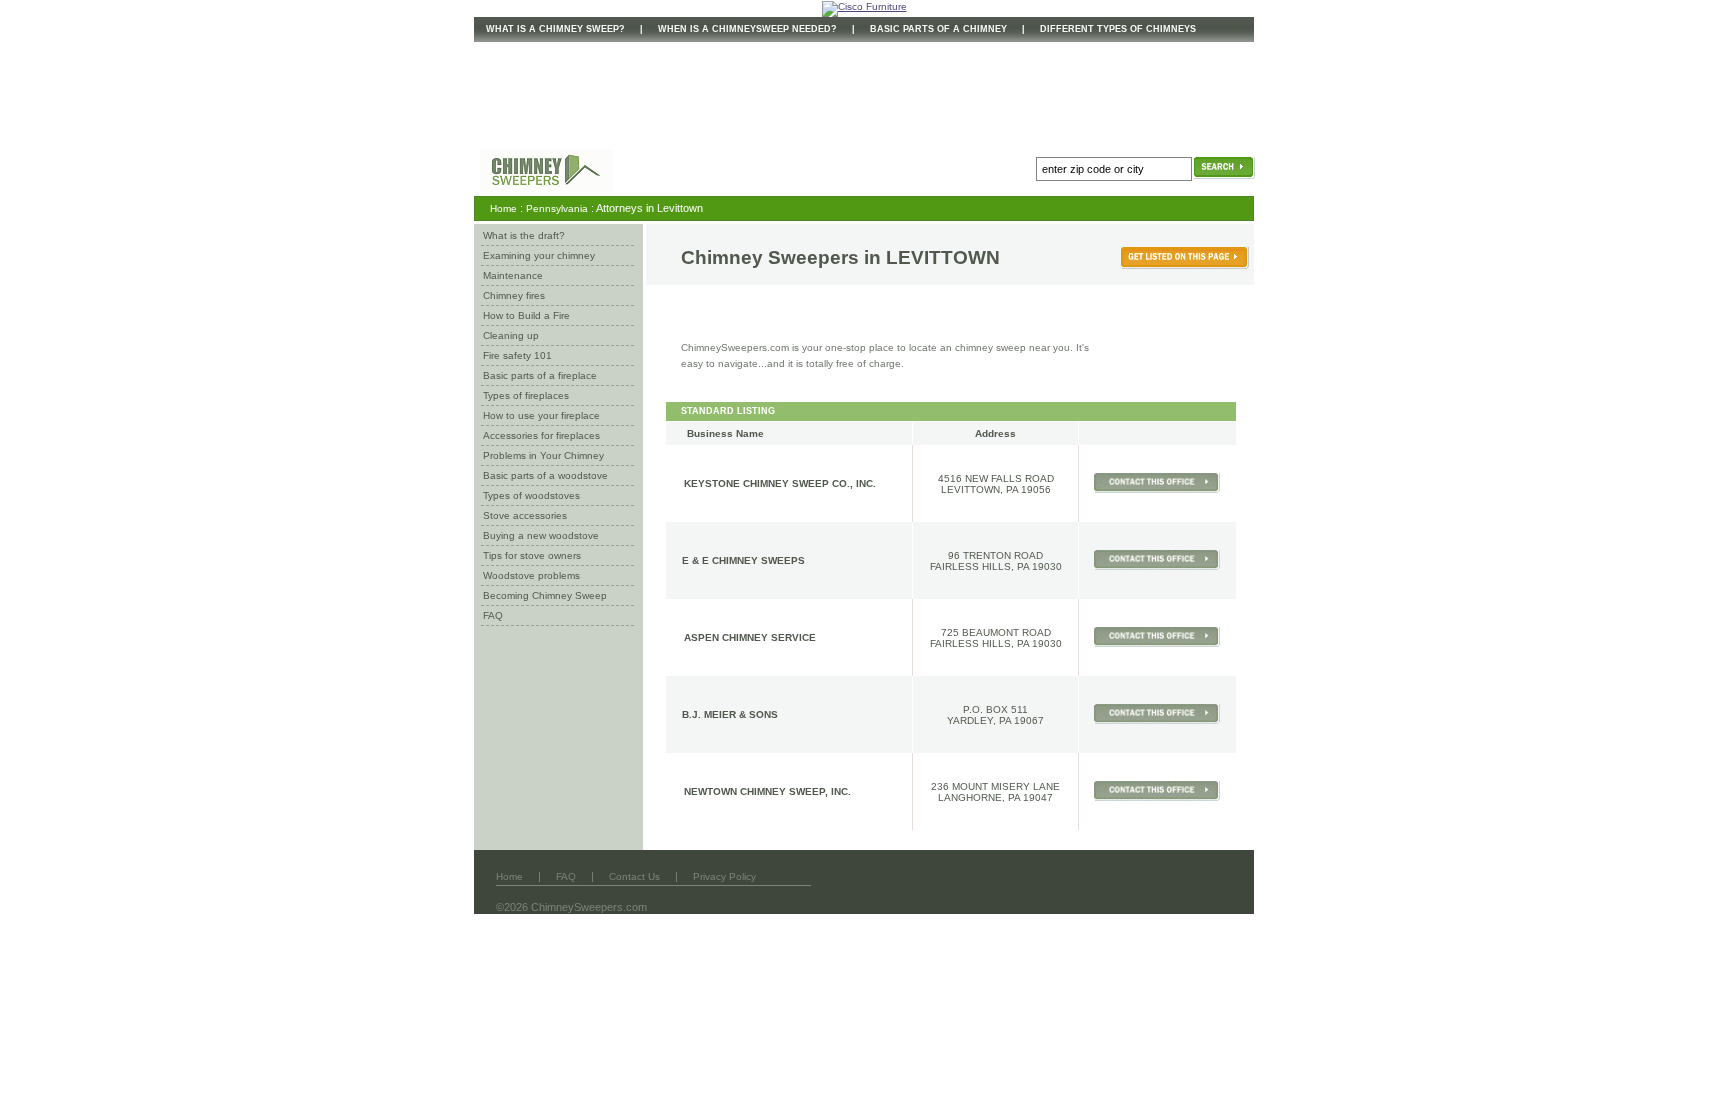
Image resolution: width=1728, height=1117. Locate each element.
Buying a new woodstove (541, 535)
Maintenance (513, 275)
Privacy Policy (724, 876)
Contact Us (634, 876)
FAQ (493, 615)
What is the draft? (524, 235)
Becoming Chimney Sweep (545, 595)
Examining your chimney (539, 255)
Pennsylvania (557, 208)
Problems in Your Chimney (543, 455)
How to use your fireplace (541, 415)
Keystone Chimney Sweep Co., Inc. (780, 483)
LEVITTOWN (943, 257)
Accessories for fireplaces (541, 435)
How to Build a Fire (526, 315)
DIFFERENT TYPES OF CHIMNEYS (1118, 29)
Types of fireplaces (526, 395)
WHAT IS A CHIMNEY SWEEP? (555, 29)
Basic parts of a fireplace (540, 375)
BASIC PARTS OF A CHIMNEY (938, 29)
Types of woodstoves (531, 495)
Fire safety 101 (517, 355)
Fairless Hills (970, 566)
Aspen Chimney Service (750, 637)
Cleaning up (511, 335)
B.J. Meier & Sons (730, 714)
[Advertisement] (838, 93)
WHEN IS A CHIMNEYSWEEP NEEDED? (747, 29)
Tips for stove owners (532, 555)
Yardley (970, 720)
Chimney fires (514, 295)
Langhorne (970, 797)
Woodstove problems (531, 575)
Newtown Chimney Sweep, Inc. (767, 791)
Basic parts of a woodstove (545, 475)
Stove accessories (525, 515)
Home (503, 208)
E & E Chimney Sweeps (743, 560)
